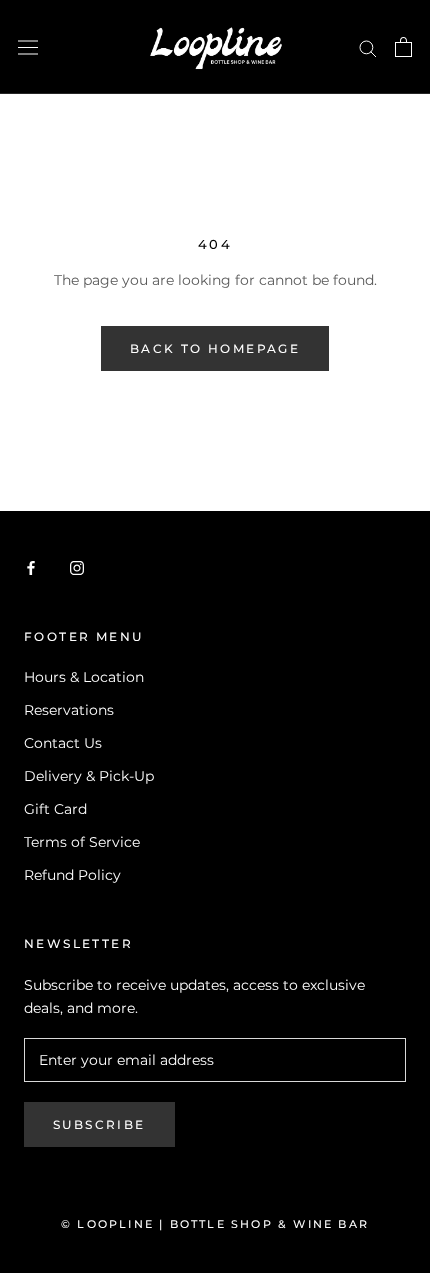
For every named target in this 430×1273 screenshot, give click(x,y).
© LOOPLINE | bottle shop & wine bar (215, 1224)
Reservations (69, 710)
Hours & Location (84, 677)
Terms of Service (82, 842)
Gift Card (55, 809)
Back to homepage (215, 348)
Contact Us (63, 743)
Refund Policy (72, 875)
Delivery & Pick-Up (89, 776)
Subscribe (99, 1124)
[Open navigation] (28, 47)
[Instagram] (77, 567)
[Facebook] (31, 567)
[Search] (368, 47)
